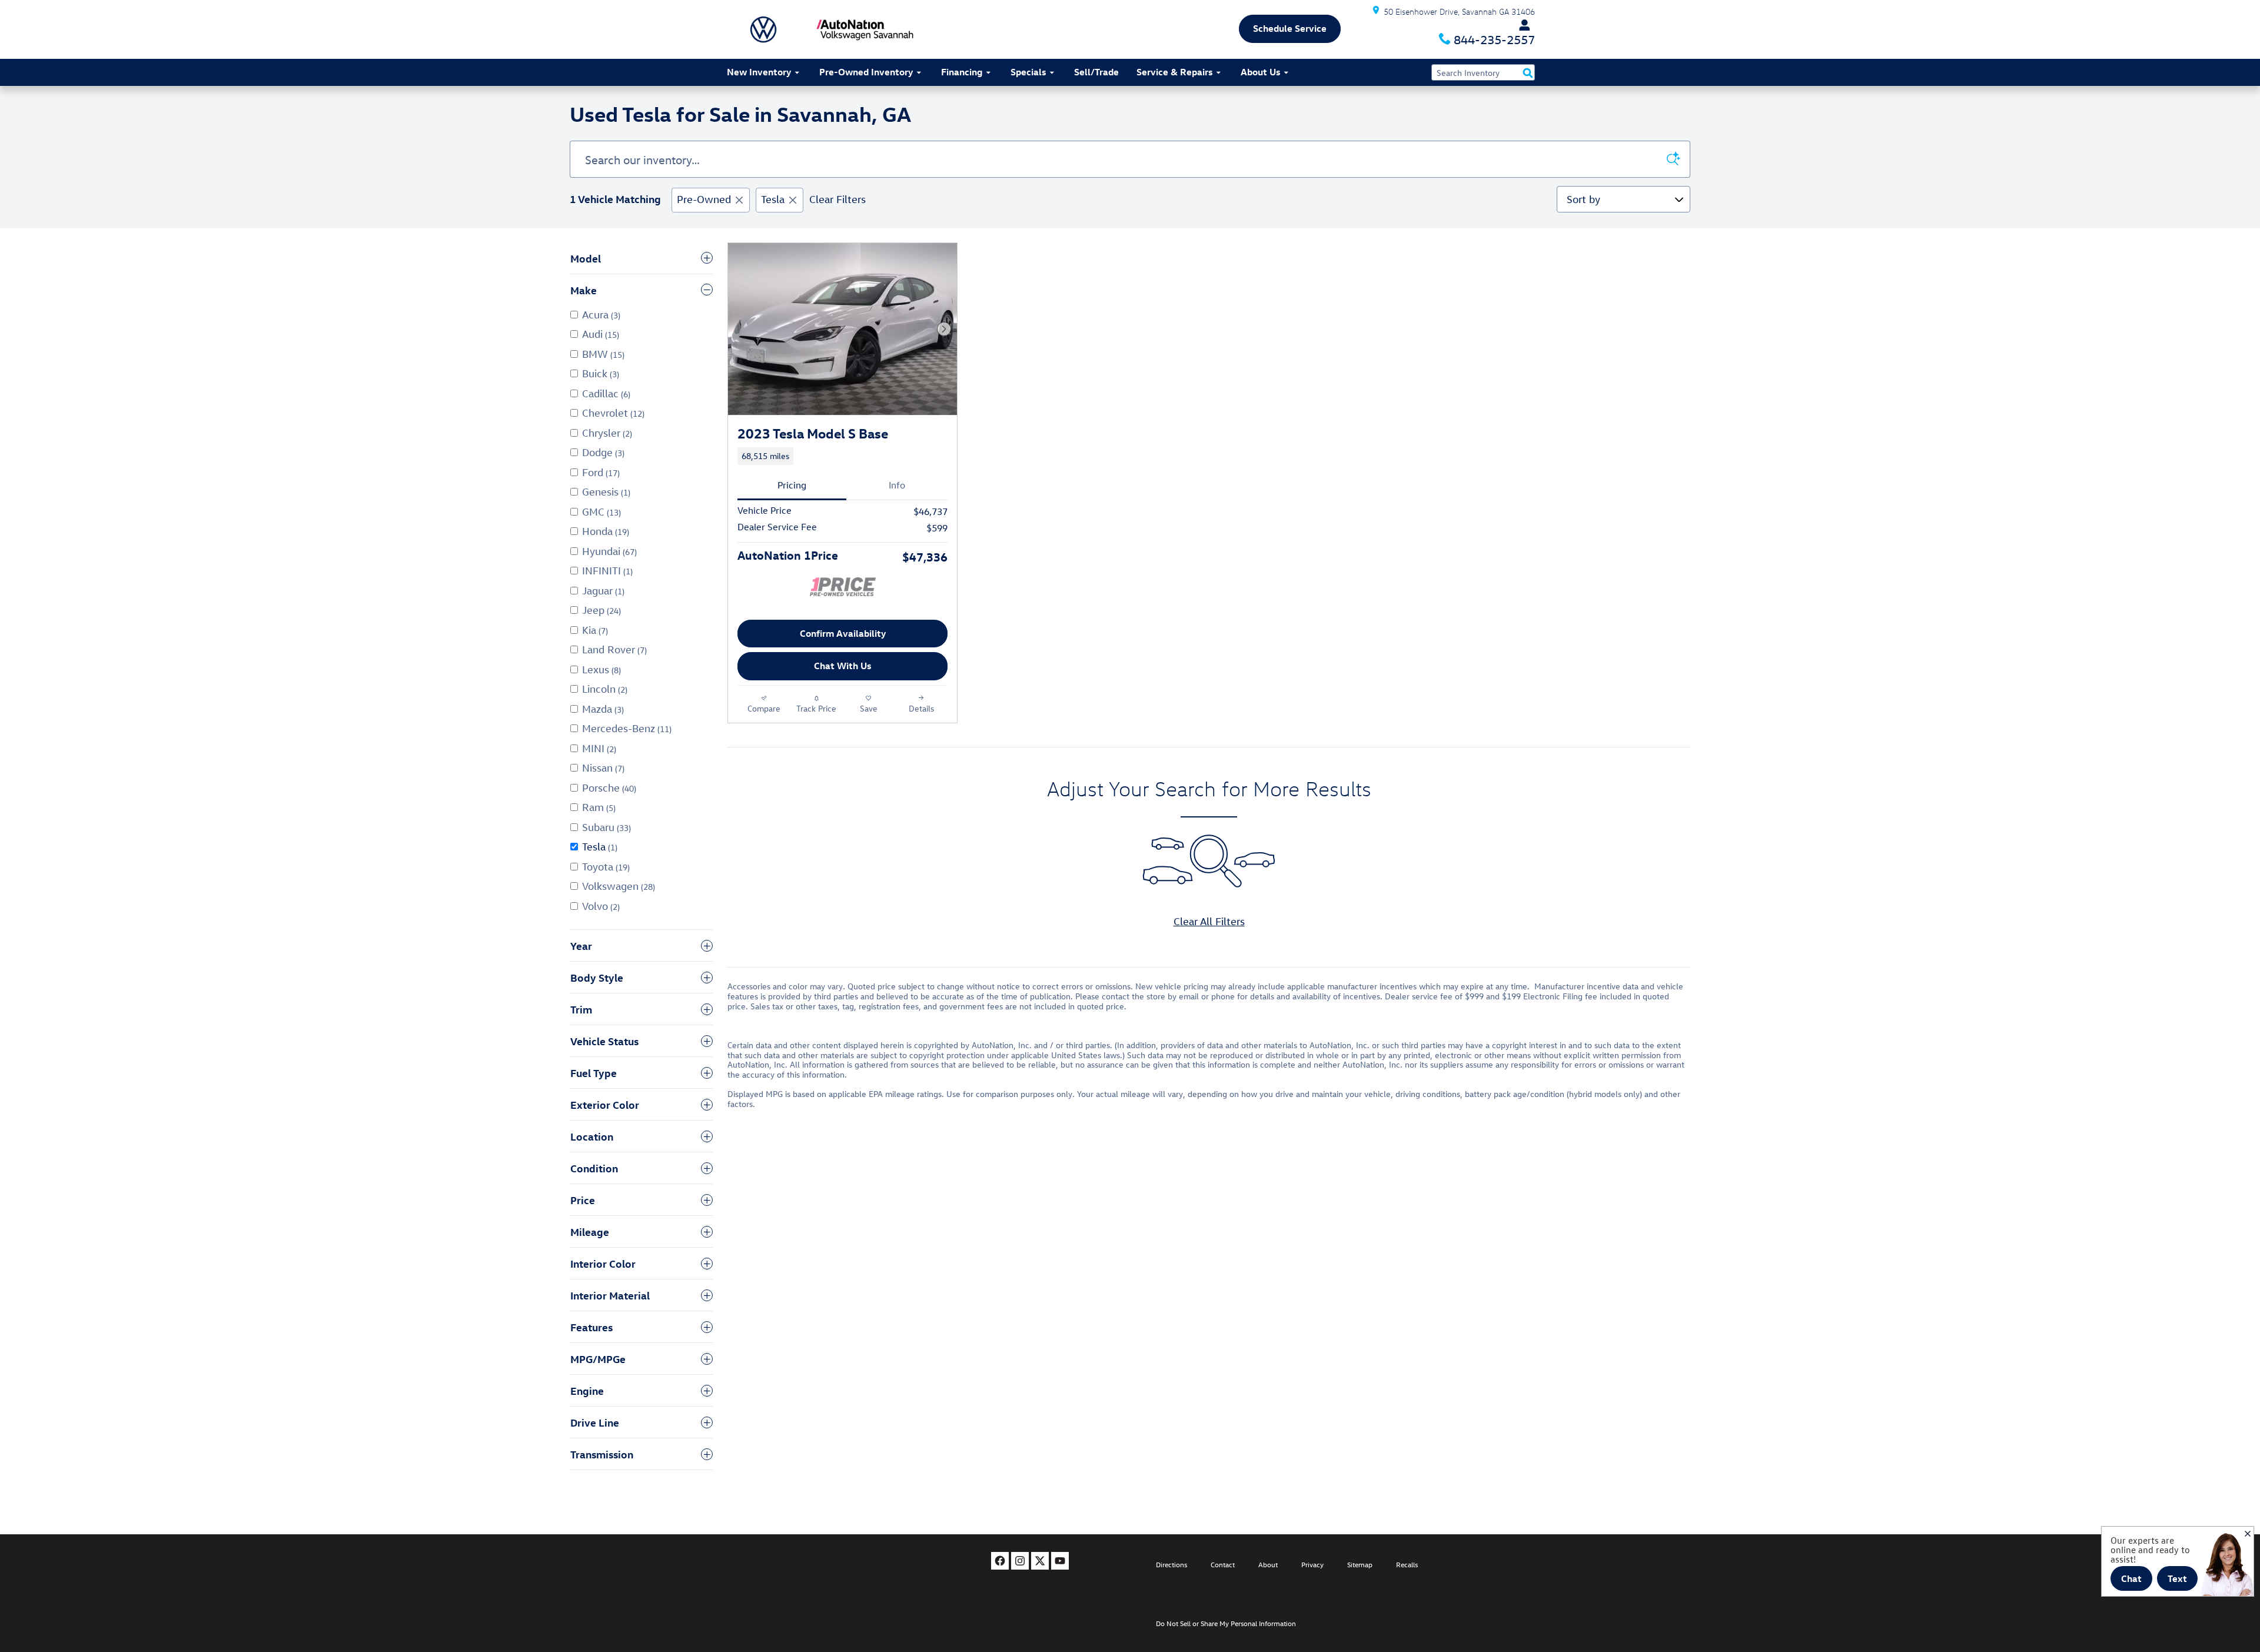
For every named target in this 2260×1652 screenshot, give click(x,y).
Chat (2131, 1578)
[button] (842, 456)
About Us (1260, 72)
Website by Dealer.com (769, 1564)
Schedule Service (1290, 28)
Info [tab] (897, 485)
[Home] (763, 29)
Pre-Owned (704, 199)
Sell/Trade (1096, 72)
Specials (1028, 72)
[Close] (2248, 1534)
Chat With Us (842, 666)
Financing (962, 72)
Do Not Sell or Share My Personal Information (1226, 1623)
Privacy (1312, 1564)
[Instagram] (1020, 1561)
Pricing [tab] (792, 485)
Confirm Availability (843, 633)
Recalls (1407, 1564)
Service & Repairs (1174, 72)
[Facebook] (1000, 1561)
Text (2177, 1578)
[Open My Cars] (1521, 25)
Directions (1171, 1564)
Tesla (773, 199)
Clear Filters (837, 199)
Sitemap (1360, 1564)
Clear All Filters (1209, 921)
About (1268, 1564)
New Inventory (759, 72)
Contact (1223, 1564)
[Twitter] (1040, 1561)
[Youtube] (1060, 1561)
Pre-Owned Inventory (866, 72)
